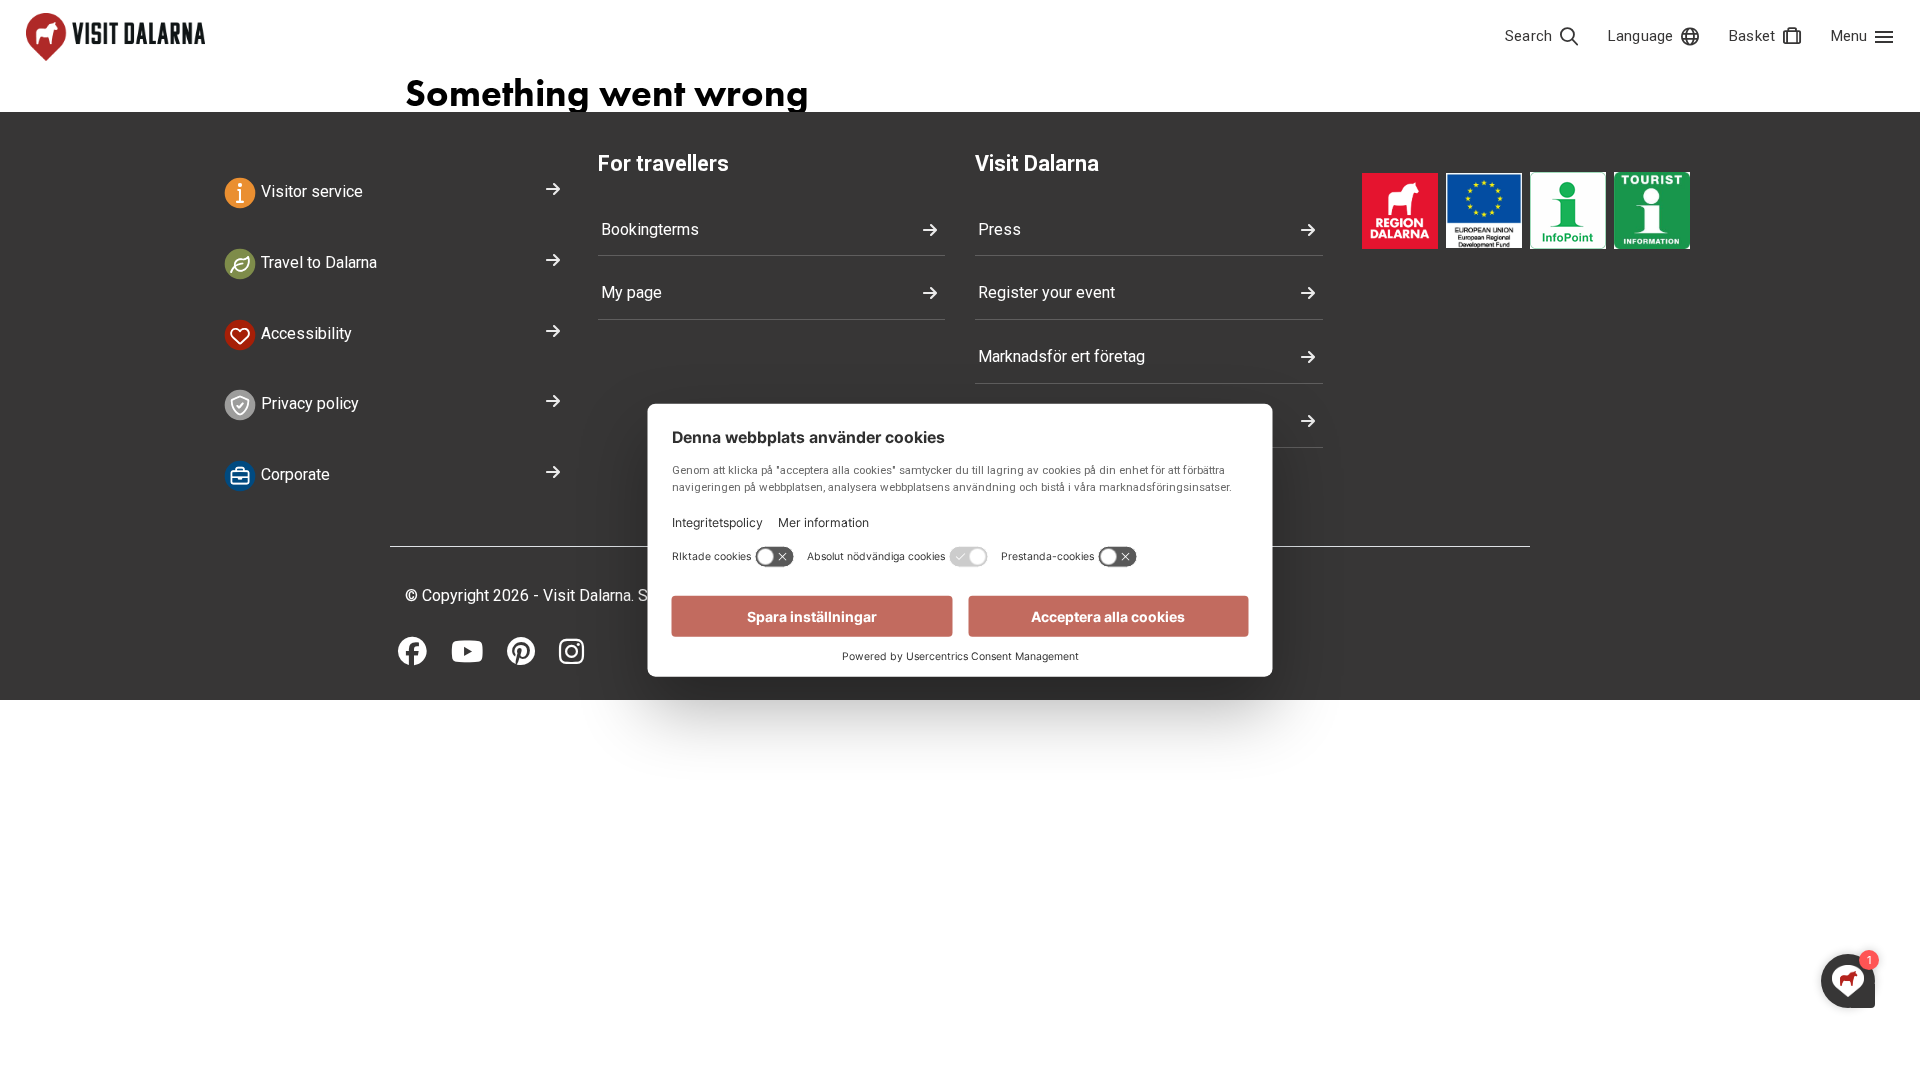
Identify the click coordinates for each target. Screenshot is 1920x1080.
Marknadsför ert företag (1061, 356)
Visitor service (310, 191)
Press (999, 229)
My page (631, 292)
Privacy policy (308, 404)
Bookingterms (650, 229)
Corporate (293, 474)
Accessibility (304, 333)
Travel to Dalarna (317, 262)
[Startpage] (115, 37)
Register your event (1046, 292)
